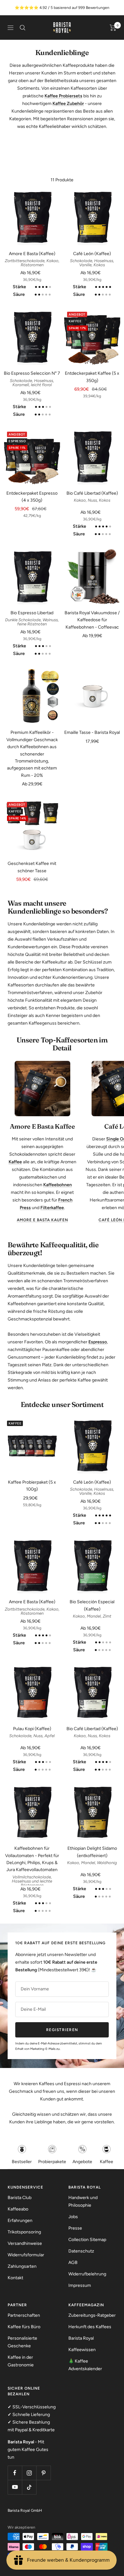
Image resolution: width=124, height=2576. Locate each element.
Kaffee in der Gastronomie (21, 2361)
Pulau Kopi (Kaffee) (32, 1729)
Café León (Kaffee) (92, 254)
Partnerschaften (24, 2315)
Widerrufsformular (26, 2255)
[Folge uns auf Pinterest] (43, 2473)
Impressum (80, 2285)
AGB (73, 2263)
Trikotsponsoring (24, 2232)
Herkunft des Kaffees (90, 2327)
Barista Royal (81, 2338)
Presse (75, 2228)
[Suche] (23, 28)
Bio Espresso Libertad (32, 613)
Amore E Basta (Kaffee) (32, 254)
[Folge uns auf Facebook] (15, 2473)
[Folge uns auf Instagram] (29, 2473)
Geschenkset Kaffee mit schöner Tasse (32, 867)
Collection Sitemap (87, 2240)
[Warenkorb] (113, 28)
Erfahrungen (20, 2221)
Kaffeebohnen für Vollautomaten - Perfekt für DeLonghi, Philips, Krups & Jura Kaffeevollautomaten (32, 1859)
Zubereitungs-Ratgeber (92, 2315)
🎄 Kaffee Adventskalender (85, 2365)
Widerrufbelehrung (87, 2274)
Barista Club (20, 2198)
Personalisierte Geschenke (22, 2342)
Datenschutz (81, 2251)
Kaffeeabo (18, 2209)
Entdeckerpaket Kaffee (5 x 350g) (92, 377)
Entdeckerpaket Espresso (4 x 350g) (32, 497)
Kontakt (15, 2278)
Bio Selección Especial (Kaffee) (92, 1605)
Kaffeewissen (82, 2350)
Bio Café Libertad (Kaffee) (92, 493)
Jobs (73, 2217)
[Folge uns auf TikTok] (29, 2487)
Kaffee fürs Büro (24, 2327)
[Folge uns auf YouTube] (15, 2487)
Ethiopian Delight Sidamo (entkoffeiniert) (92, 1852)
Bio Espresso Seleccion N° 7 (32, 373)
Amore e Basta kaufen (42, 1220)
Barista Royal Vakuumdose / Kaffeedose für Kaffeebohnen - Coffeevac (92, 620)
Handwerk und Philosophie (83, 2201)
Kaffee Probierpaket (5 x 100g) (32, 1486)
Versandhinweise (25, 2243)
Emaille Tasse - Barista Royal (92, 732)
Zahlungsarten (22, 2266)
